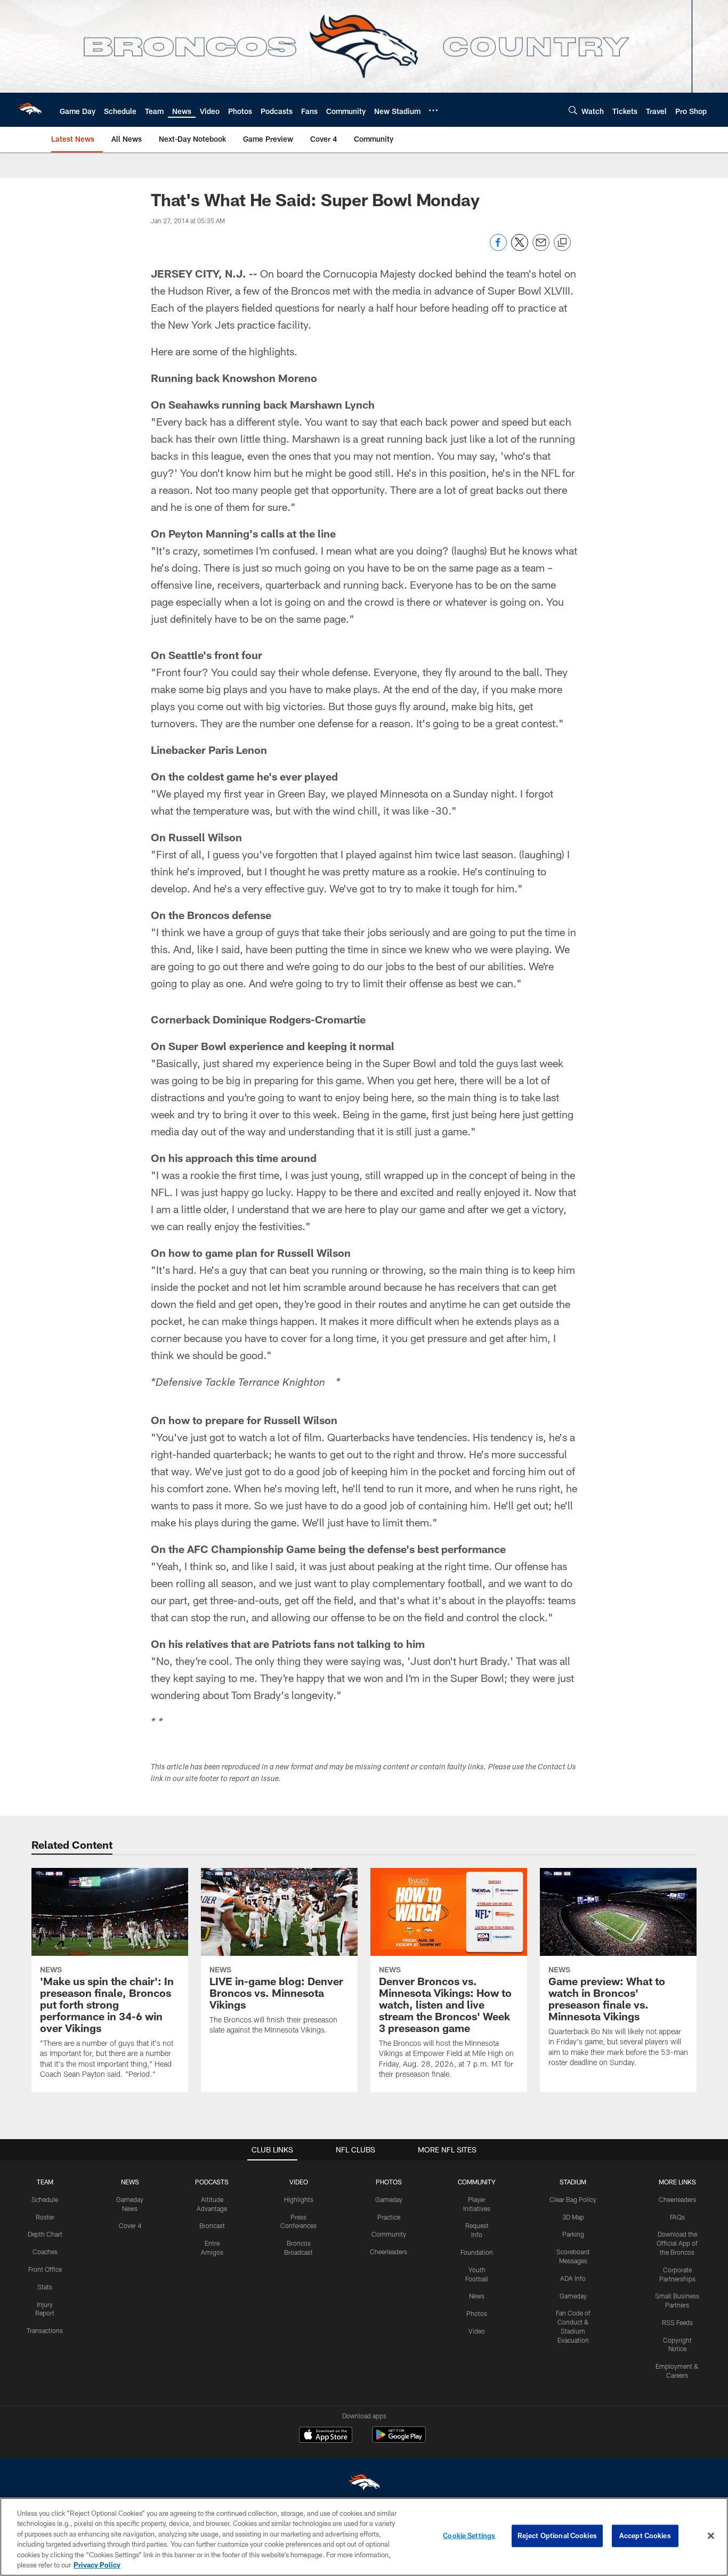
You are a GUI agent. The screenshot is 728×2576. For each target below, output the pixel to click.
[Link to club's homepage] (30, 110)
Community (389, 2234)
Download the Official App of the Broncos (677, 2243)
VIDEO (299, 2182)
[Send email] (541, 248)
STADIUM (573, 2182)
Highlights (299, 2199)
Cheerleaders (389, 2252)
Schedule (45, 2199)
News (477, 2296)
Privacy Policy (97, 2565)
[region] (364, 2537)
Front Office (45, 2269)
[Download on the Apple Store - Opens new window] (326, 2436)
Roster (45, 2217)
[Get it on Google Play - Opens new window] (399, 2440)
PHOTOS (389, 2182)
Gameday (389, 2199)
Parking (573, 2234)
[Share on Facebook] (498, 248)
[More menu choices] (433, 110)
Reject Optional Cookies (557, 2536)
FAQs (677, 2217)
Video (477, 2331)
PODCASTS (212, 2182)
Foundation (477, 2252)
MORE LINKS (677, 2182)
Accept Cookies (645, 2536)
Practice (389, 2217)
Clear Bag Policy (573, 2199)
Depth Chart (45, 2234)
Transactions (45, 2330)
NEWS (130, 2182)
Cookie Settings (469, 2536)
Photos (477, 2313)
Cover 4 (130, 2225)
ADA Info (573, 2278)
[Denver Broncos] (364, 2485)
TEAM (45, 2182)
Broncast (212, 2225)
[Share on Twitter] (520, 248)
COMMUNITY (477, 2182)
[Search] (573, 110)
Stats (45, 2287)
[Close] (711, 2536)
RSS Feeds (677, 2322)
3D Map (573, 2217)
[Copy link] (562, 243)
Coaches (45, 2252)
